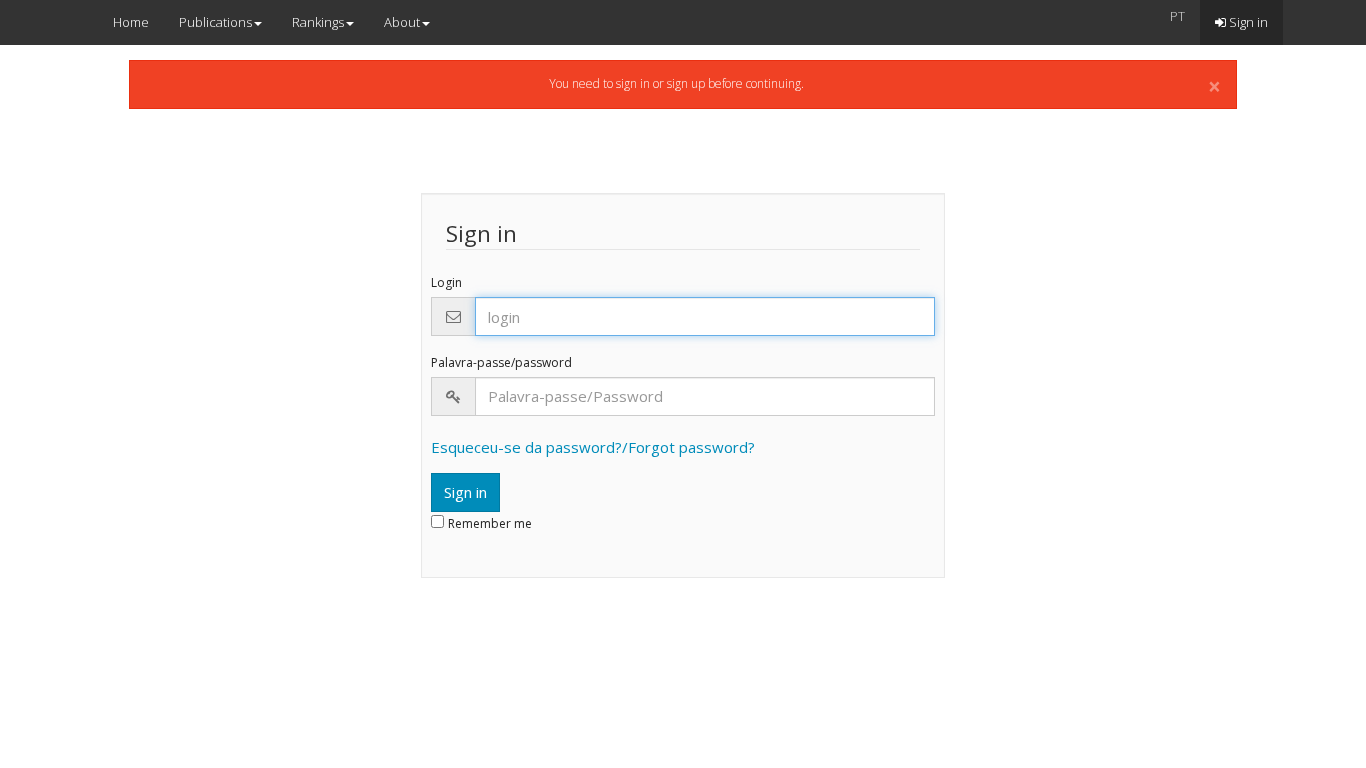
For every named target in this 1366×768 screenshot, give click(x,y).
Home (131, 22)
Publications (215, 22)
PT (1177, 16)
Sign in (1247, 22)
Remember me (490, 524)
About (402, 22)
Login (446, 283)
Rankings (318, 22)
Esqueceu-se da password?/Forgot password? (593, 447)
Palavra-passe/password (501, 363)
